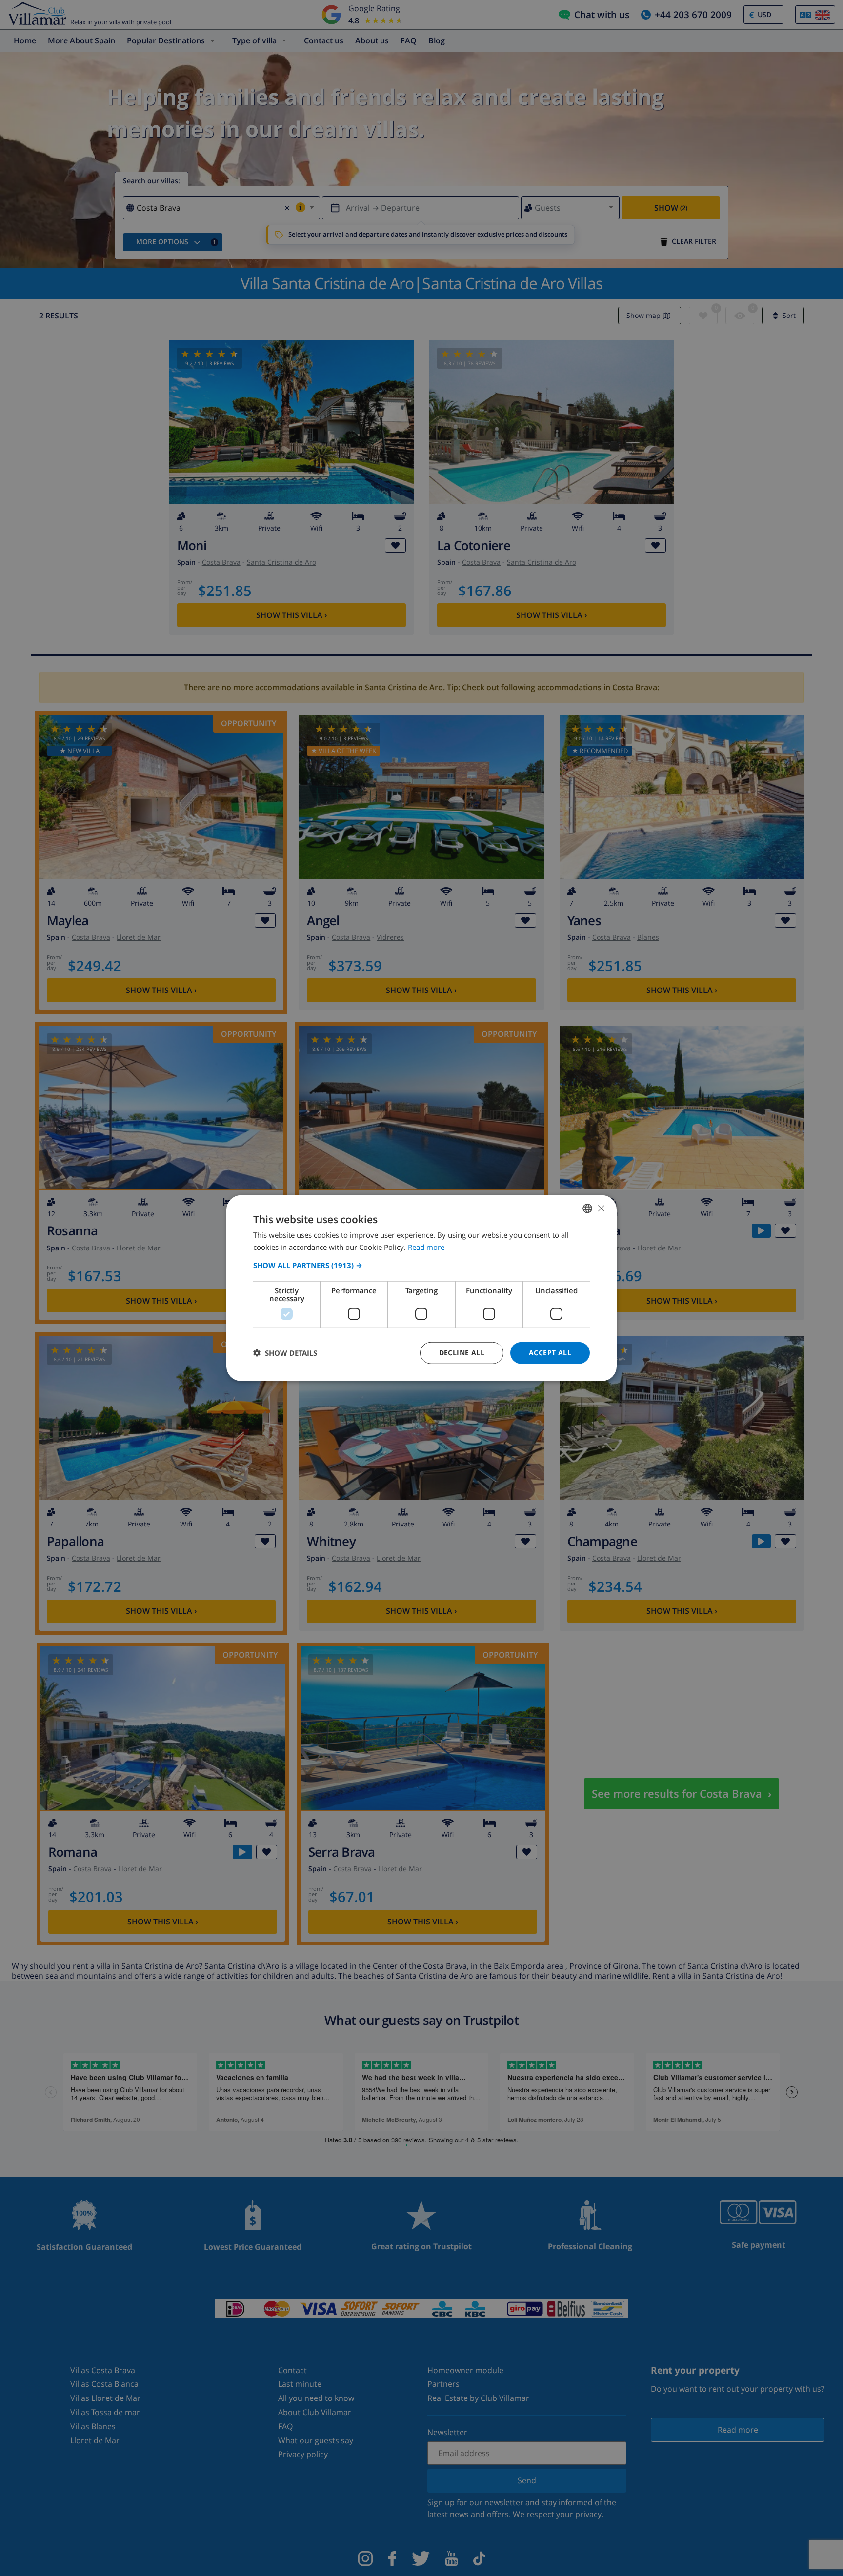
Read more (426, 1247)
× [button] (601, 1208)
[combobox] (587, 1209)
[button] (421, 1265)
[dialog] (421, 1288)
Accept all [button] (550, 1353)
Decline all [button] (462, 1353)
